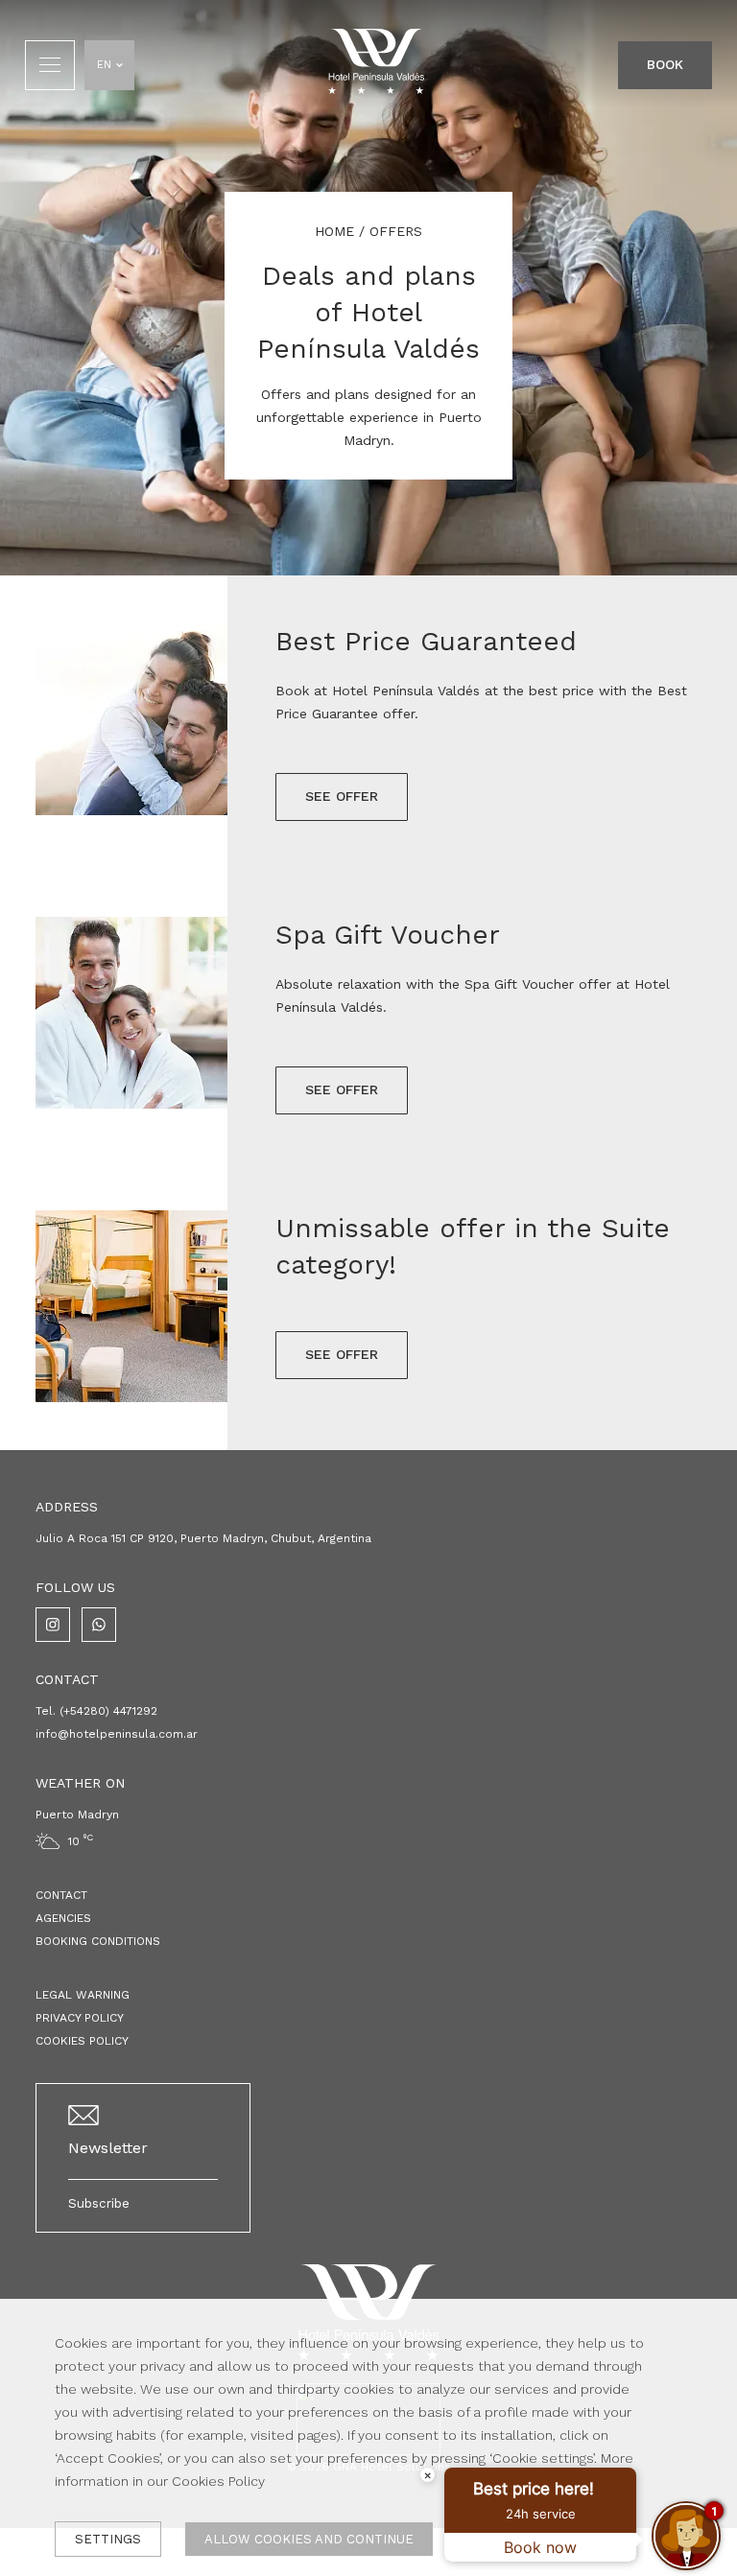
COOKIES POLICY (82, 2041)
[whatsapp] (99, 1625)
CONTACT (61, 1895)
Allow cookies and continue (309, 2539)
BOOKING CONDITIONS (98, 1941)
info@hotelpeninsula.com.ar (117, 1734)
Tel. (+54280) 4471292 (96, 1711)
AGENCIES (63, 1918)
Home (334, 231)
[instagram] (53, 1625)
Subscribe (99, 2203)
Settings (108, 2539)
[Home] (376, 65)
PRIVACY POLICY (80, 2018)
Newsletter (108, 2148)
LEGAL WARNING (83, 1995)
